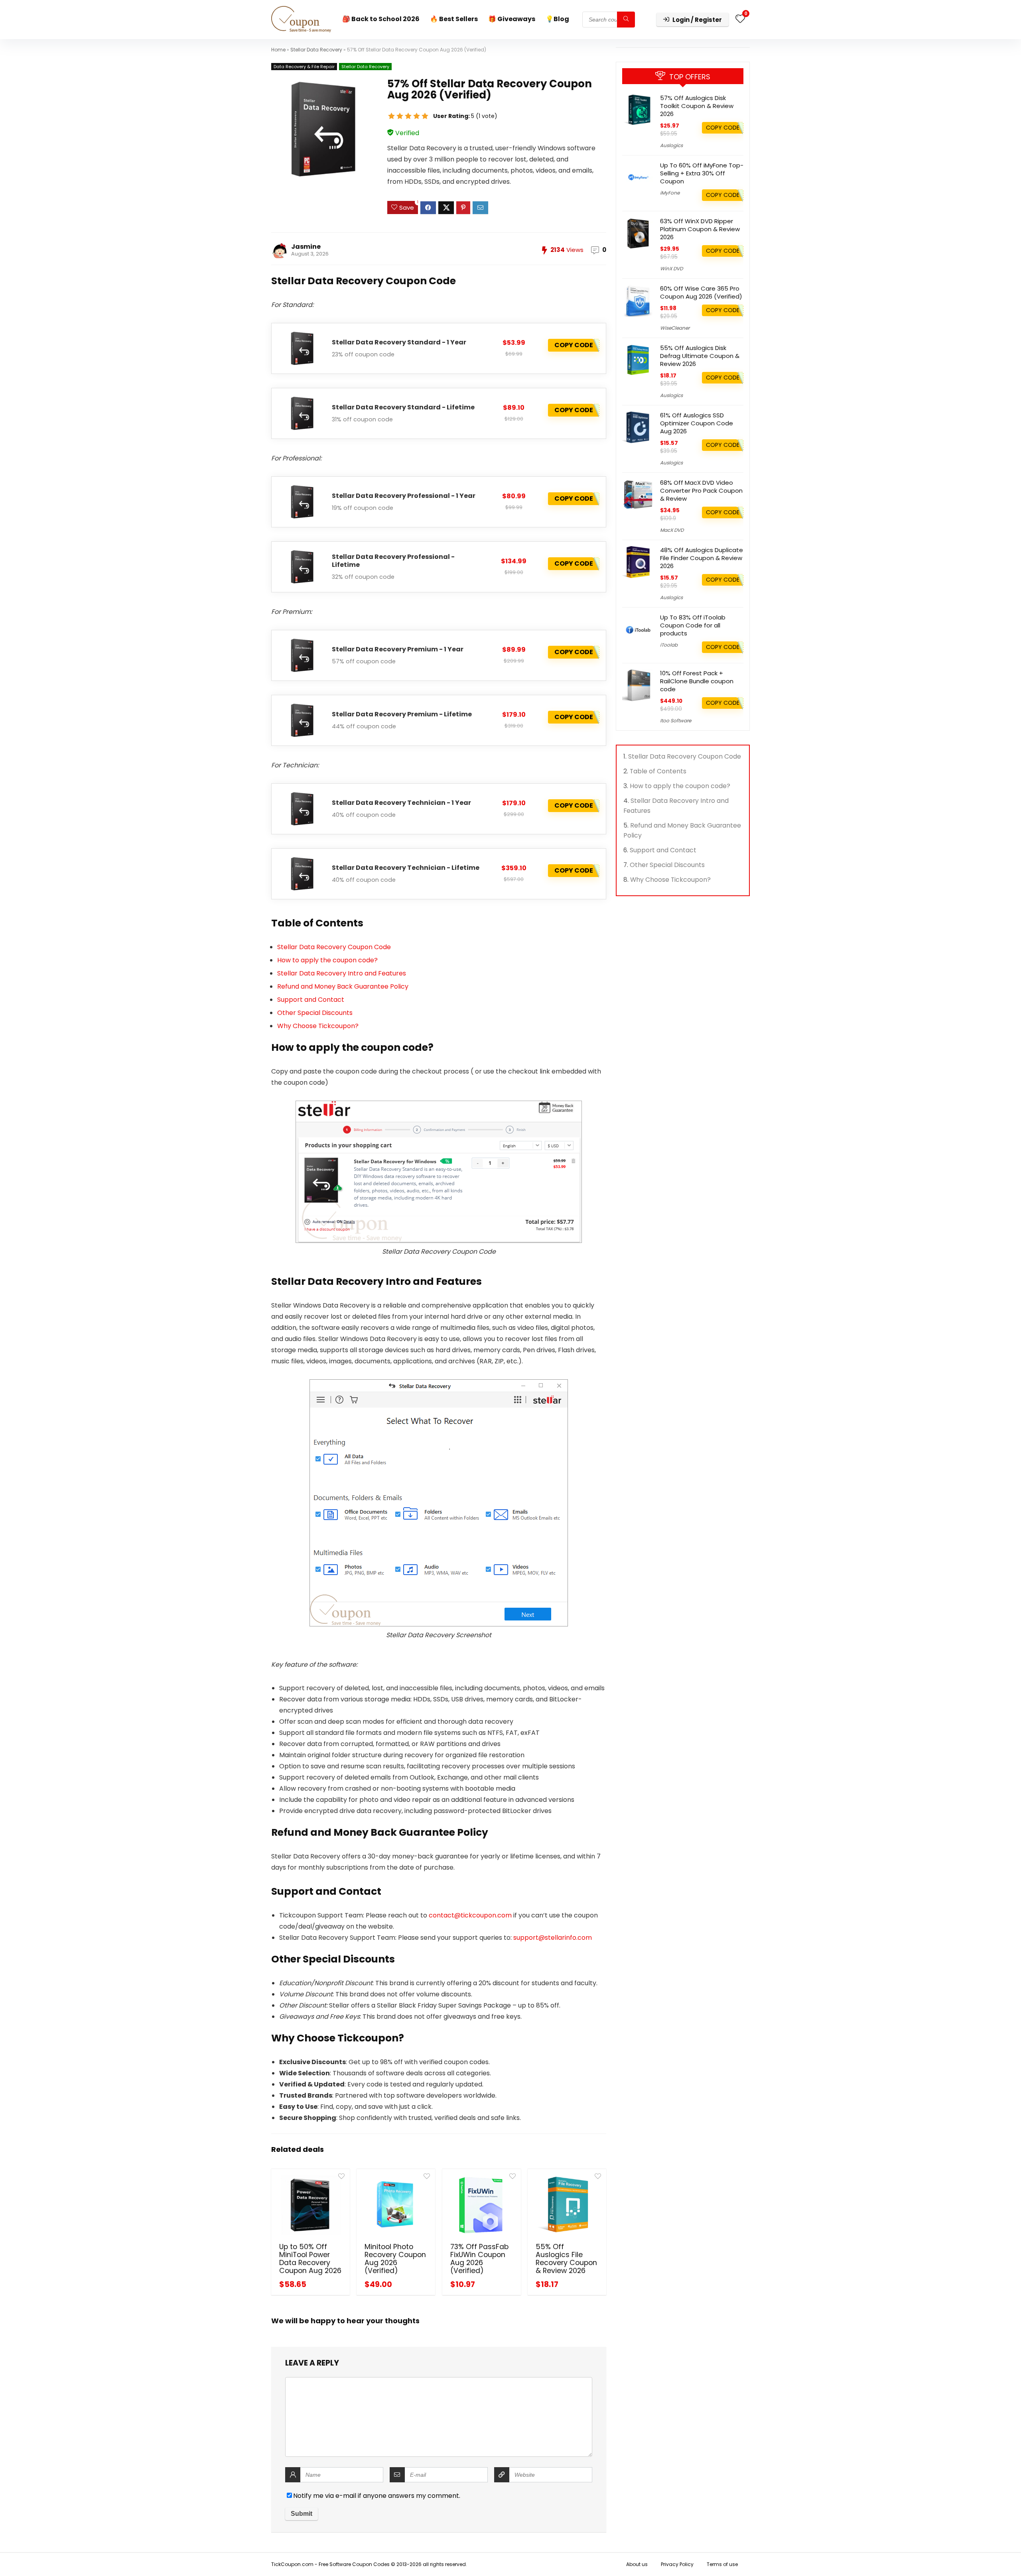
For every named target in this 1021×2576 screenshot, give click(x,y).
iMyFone (670, 193)
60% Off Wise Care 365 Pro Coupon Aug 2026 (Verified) (701, 292)
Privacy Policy (677, 2564)
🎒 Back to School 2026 (381, 19)
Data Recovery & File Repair (304, 67)
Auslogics (671, 145)
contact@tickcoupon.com (470, 1915)
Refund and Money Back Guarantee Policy (343, 986)
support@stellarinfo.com (553, 1938)
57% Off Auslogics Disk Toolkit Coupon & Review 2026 (697, 106)
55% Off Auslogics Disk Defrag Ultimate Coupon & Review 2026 (700, 356)
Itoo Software (676, 721)
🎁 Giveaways (512, 19)
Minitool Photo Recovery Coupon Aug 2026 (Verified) (395, 2259)
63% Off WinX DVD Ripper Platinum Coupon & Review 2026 (700, 229)
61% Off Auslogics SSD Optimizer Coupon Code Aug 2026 (697, 423)
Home (278, 50)
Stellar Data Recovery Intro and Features (342, 973)
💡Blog (557, 19)
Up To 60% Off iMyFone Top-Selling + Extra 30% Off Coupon (702, 173)
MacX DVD (672, 530)
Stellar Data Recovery (316, 50)
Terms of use (722, 2564)
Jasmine (306, 247)
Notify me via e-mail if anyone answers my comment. (377, 2496)
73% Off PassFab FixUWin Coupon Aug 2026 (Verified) (479, 2259)
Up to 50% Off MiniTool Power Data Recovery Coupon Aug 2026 (310, 2259)
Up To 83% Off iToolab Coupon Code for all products (693, 625)
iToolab (669, 645)
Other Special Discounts (315, 1013)
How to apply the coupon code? (327, 960)
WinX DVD (671, 268)
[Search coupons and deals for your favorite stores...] (626, 20)
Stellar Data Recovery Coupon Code (334, 947)
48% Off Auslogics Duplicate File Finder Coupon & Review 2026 (702, 558)
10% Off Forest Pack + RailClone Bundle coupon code (697, 681)
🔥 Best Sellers (454, 19)
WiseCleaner (675, 328)
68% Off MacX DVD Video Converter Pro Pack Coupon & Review (701, 491)
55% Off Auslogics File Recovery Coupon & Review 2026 (566, 2259)
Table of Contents (658, 771)
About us (637, 2564)
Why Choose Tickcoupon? (318, 1026)
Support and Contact (311, 1000)
